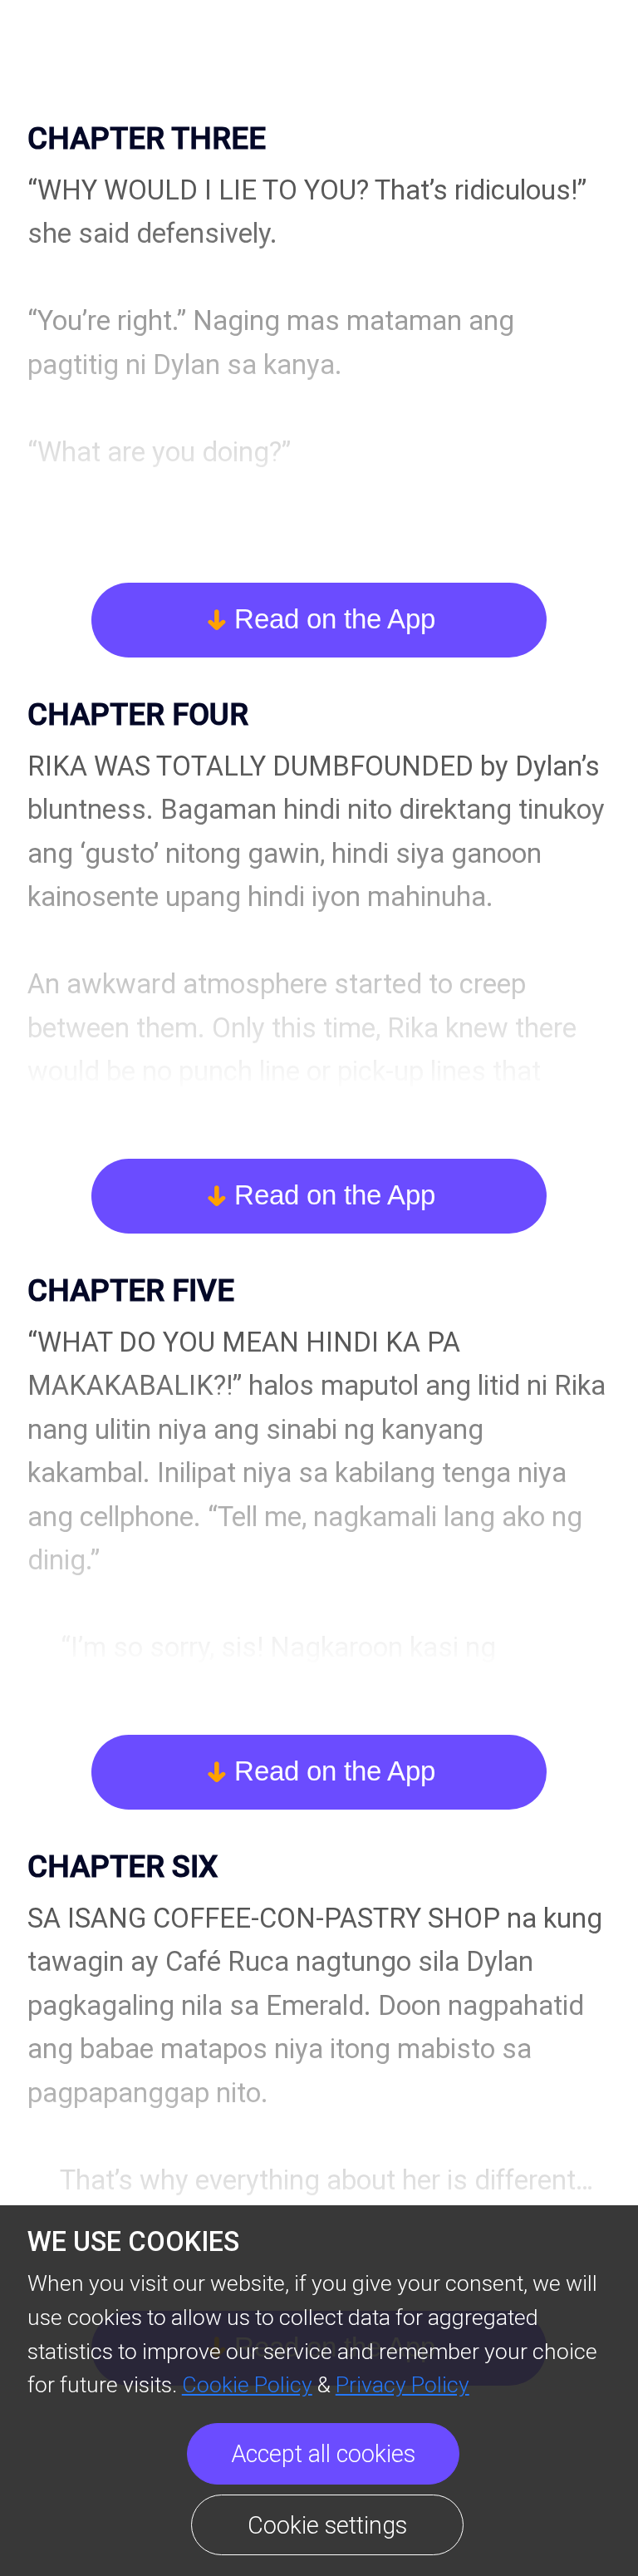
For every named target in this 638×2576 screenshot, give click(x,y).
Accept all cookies (323, 2454)
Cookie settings (327, 2525)
